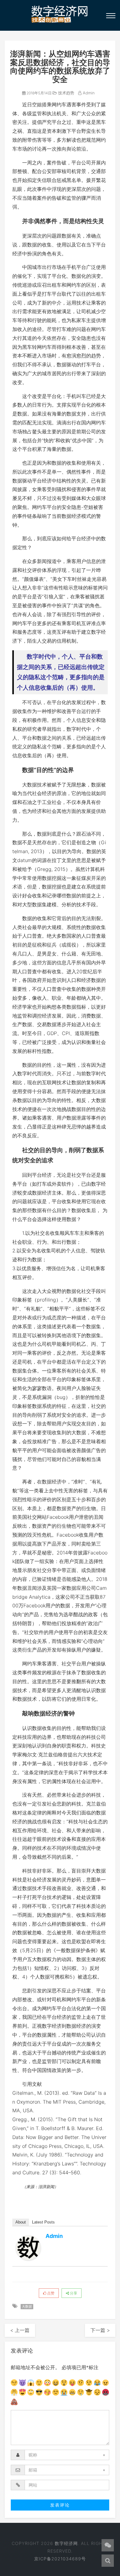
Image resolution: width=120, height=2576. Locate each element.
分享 (73, 2293)
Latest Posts (43, 2222)
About (21, 2222)
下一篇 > (100, 2330)
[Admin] (28, 2248)
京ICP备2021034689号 (60, 2559)
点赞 (50, 2293)
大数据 (27, 2306)
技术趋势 (66, 93)
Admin (88, 93)
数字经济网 (66, 2543)
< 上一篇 (20, 2330)
